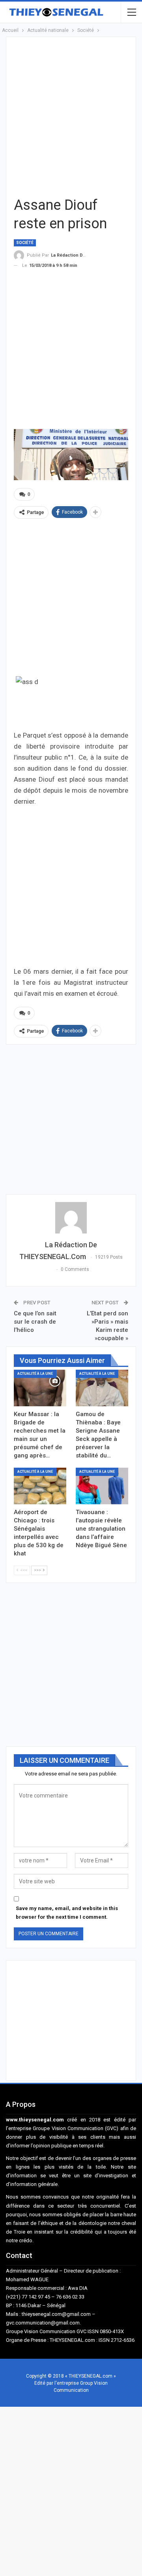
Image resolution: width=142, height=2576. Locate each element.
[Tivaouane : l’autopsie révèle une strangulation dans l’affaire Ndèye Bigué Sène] (102, 1486)
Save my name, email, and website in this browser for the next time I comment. (67, 1913)
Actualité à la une (35, 1374)
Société (25, 243)
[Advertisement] (71, 115)
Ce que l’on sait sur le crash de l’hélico (35, 1322)
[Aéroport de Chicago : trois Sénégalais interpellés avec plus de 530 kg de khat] (40, 1486)
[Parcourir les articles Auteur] (71, 1218)
